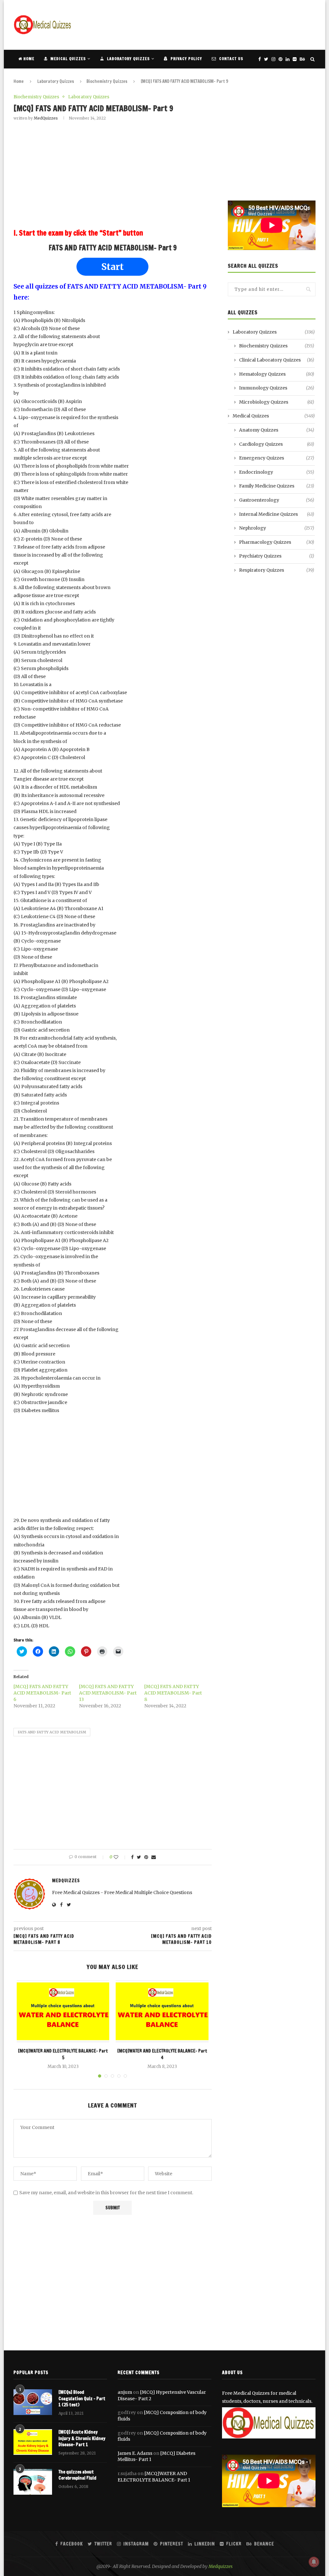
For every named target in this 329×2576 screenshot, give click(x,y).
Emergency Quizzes (277, 458)
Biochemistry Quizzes (107, 81)
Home (28, 59)
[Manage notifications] (314, 2562)
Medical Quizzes (67, 59)
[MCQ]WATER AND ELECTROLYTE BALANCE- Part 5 (63, 2054)
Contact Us (231, 59)
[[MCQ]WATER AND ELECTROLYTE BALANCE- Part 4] (162, 2011)
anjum (125, 2392)
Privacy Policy (186, 59)
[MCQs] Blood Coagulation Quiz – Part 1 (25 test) (82, 2399)
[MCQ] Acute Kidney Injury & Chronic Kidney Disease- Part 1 (82, 2438)
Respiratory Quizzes (277, 570)
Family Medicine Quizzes (277, 486)
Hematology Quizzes (277, 374)
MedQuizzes (46, 118)
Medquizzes (221, 2566)
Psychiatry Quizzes (277, 556)
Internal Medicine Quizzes (277, 514)
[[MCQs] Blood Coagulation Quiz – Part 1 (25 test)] (33, 2402)
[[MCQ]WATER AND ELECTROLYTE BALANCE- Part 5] (63, 2011)
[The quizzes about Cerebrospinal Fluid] (33, 2482)
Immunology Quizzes (277, 388)
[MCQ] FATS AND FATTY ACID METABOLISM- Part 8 (173, 1693)
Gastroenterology (277, 500)
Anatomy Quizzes (277, 430)
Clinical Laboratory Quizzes (277, 360)
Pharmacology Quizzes (277, 542)
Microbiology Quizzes (277, 402)
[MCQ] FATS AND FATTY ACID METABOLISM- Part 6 (42, 1693)
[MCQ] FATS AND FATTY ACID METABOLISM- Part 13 (108, 1693)
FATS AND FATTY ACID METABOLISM (52, 1732)
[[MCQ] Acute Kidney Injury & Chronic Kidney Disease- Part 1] (33, 2442)
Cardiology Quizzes (277, 444)
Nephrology (277, 528)
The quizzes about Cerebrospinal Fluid (77, 2475)
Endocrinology (277, 472)
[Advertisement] (199, 24)
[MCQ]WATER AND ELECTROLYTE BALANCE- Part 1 (154, 2477)
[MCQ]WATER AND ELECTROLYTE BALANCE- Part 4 (162, 2054)
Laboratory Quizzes (128, 59)
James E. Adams (135, 2453)
